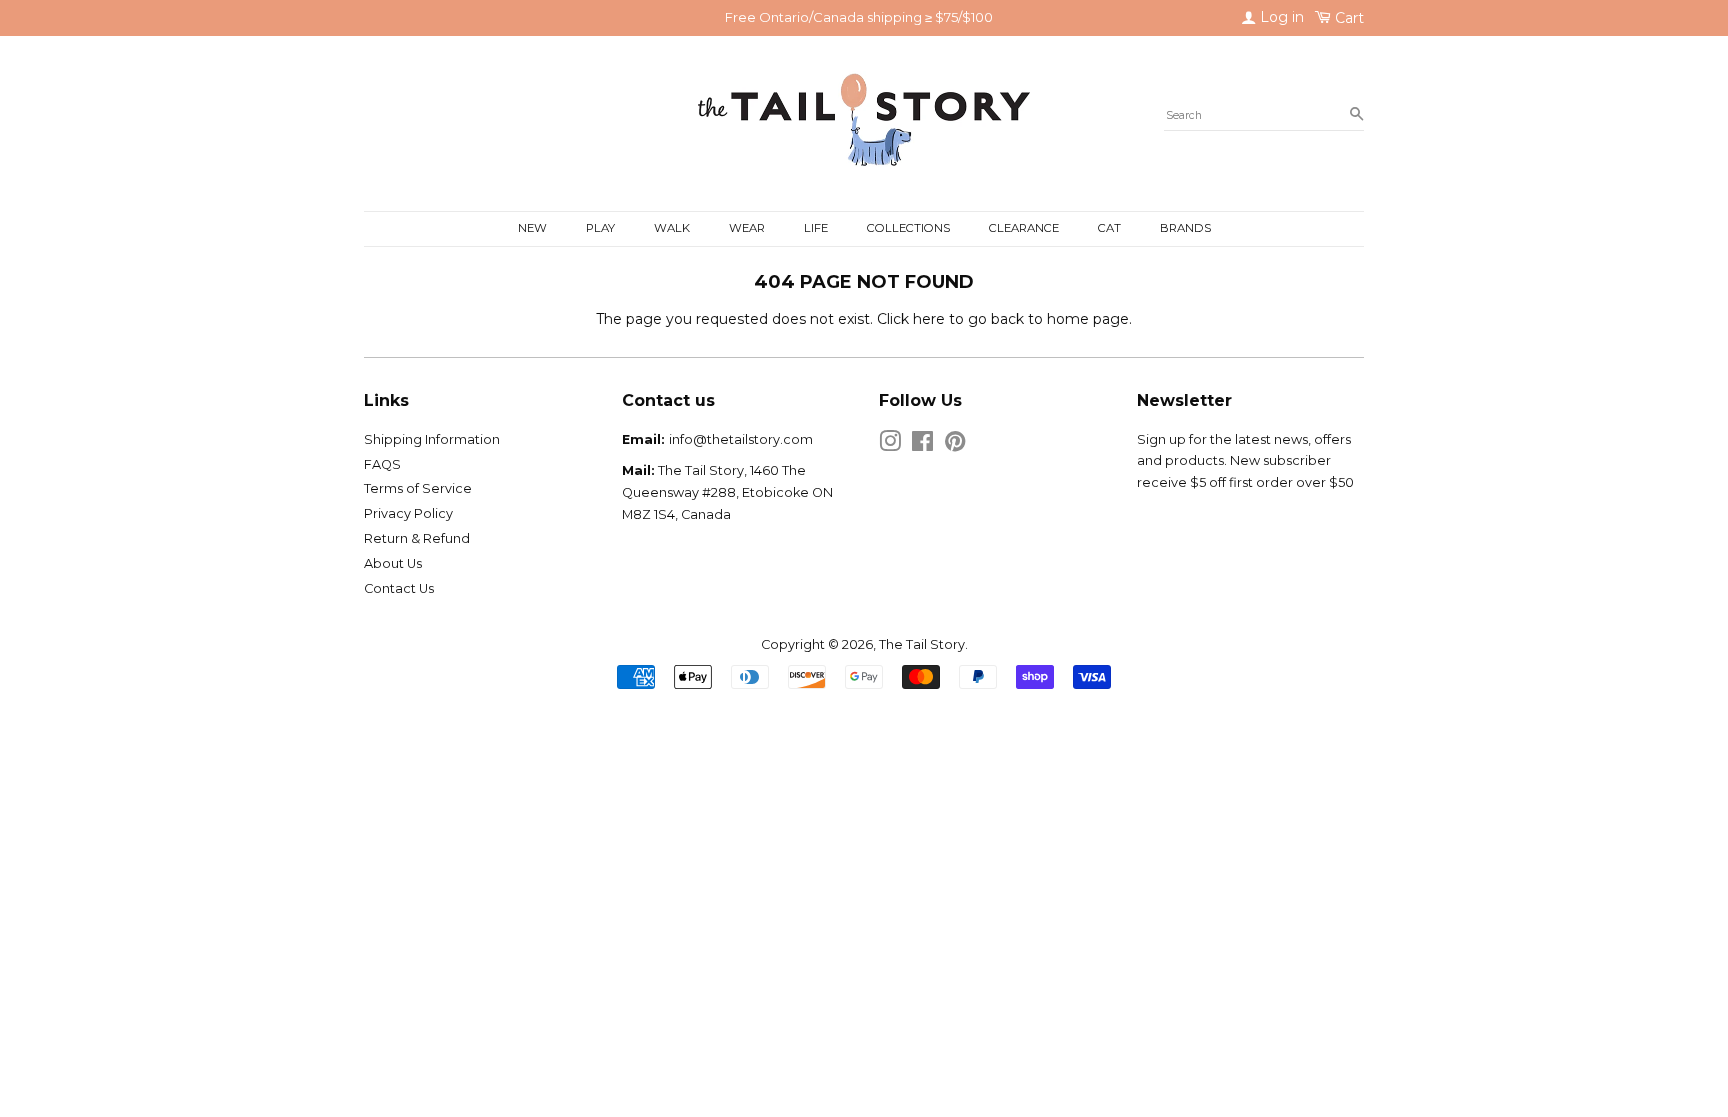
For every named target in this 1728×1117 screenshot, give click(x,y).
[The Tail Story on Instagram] (890, 445)
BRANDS (1185, 228)
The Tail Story (922, 644)
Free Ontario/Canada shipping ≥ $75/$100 (859, 17)
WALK (672, 228)
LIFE (816, 228)
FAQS (382, 464)
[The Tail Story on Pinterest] (955, 445)
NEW (532, 228)
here (929, 319)
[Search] (1356, 115)
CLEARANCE (1024, 228)
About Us (393, 563)
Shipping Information (432, 439)
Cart (1347, 18)
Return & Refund (417, 538)
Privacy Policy (408, 513)
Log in (1280, 17)
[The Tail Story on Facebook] (922, 445)
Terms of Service (418, 488)
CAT (1109, 228)
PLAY (600, 228)
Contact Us (399, 588)
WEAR (747, 228)
